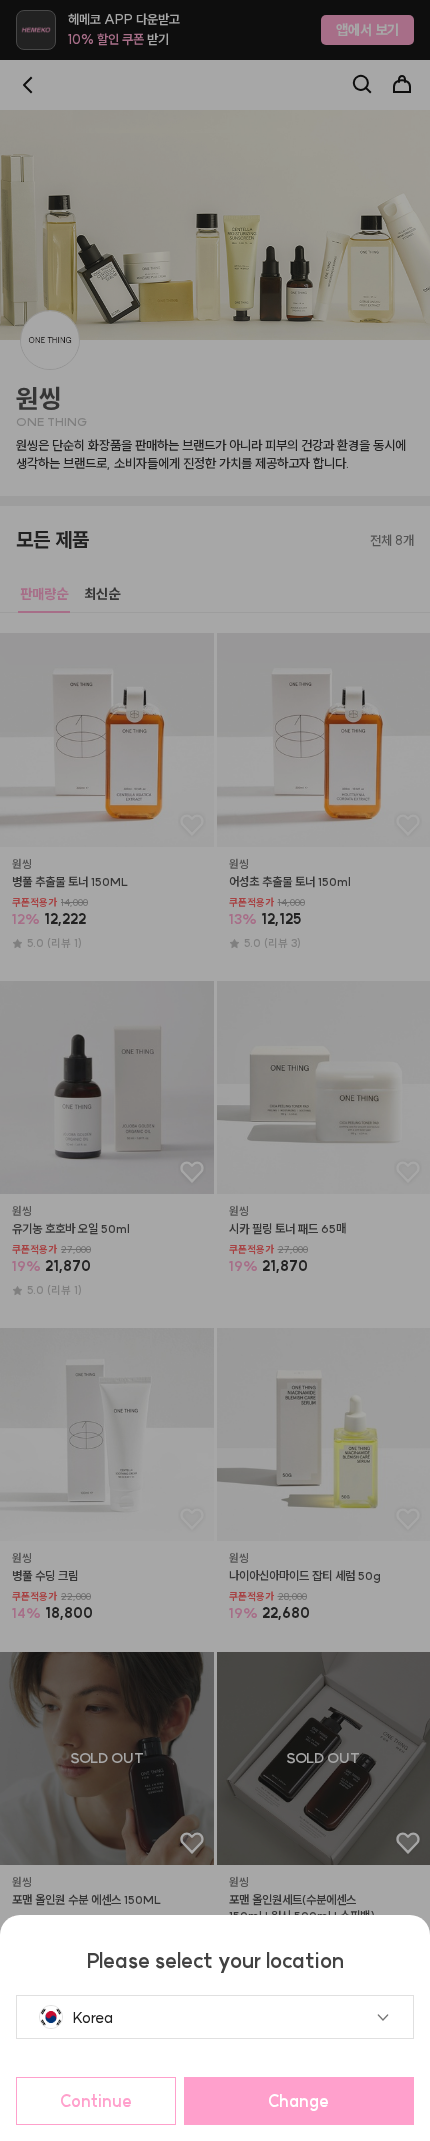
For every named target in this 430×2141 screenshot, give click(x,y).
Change (298, 2101)
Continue (96, 2101)
